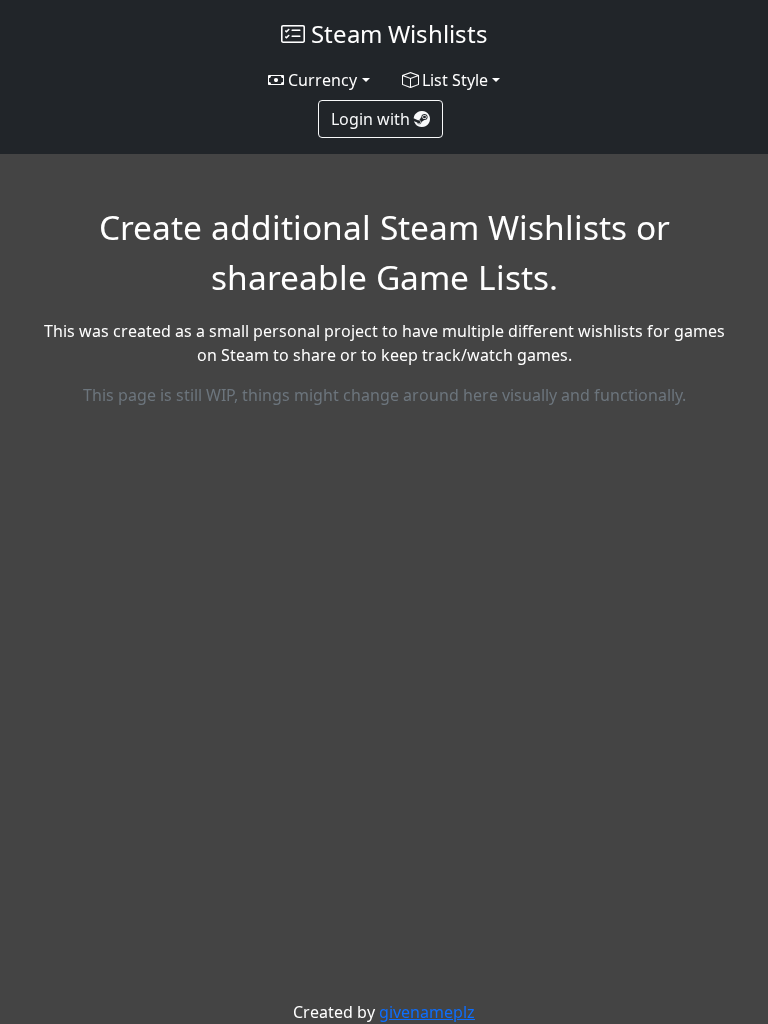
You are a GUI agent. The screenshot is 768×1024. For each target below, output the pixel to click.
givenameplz (427, 1012)
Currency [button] (320, 80)
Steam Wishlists (396, 33)
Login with (372, 119)
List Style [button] (453, 80)
